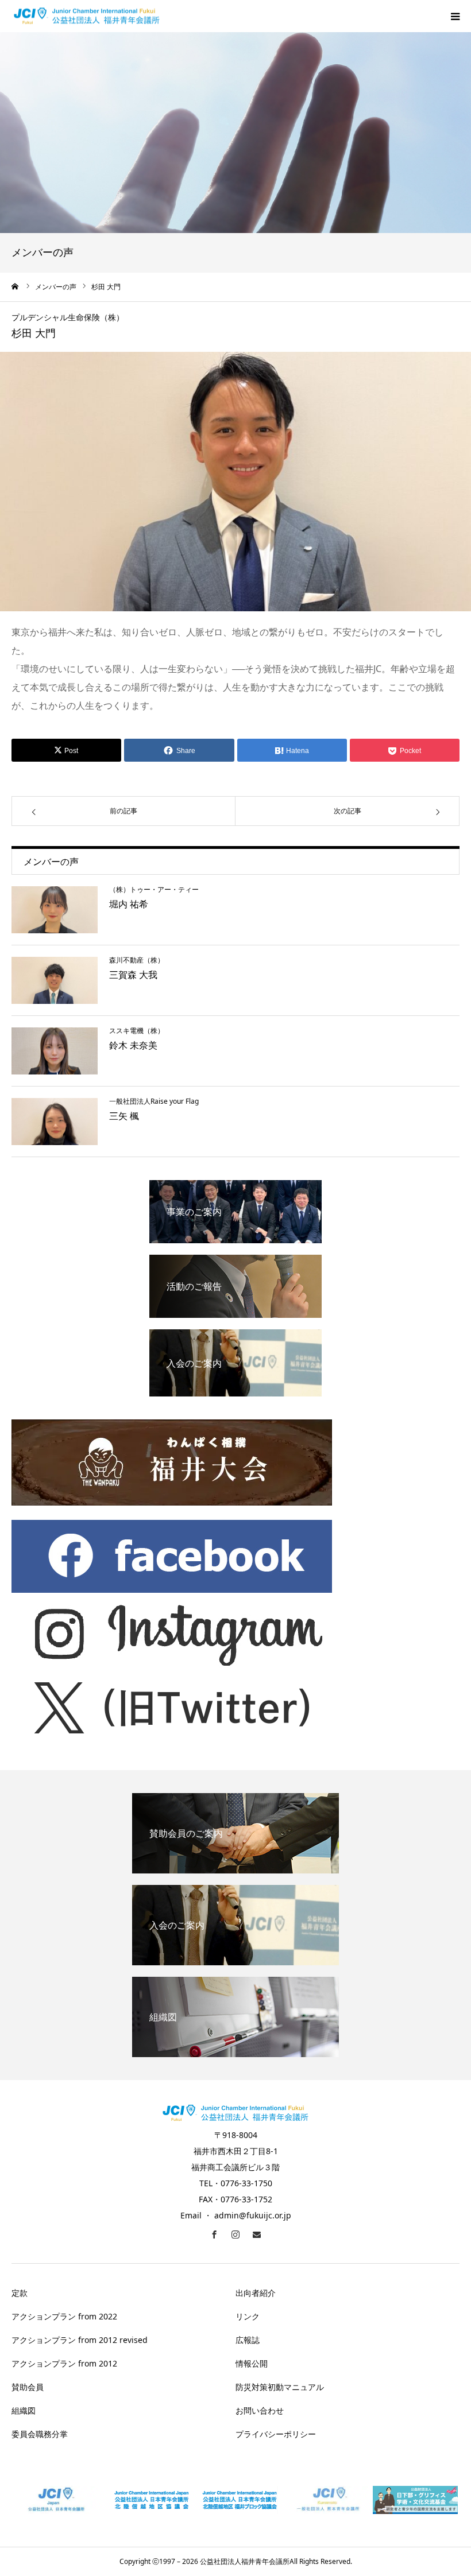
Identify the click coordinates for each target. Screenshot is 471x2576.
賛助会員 (28, 2387)
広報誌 (248, 2340)
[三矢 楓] (55, 1122)
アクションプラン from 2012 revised (80, 2340)
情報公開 (252, 2363)
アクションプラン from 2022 (64, 2316)
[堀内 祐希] (55, 910)
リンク (248, 2316)
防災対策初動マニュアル (280, 2387)
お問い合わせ (260, 2410)
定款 (20, 2293)
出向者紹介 (256, 2293)
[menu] (455, 16)
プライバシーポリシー (276, 2434)
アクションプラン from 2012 (64, 2363)
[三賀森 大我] (55, 980)
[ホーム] (16, 286)
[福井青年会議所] (87, 16)
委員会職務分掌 (40, 2434)
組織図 (24, 2410)
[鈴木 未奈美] (55, 1051)
